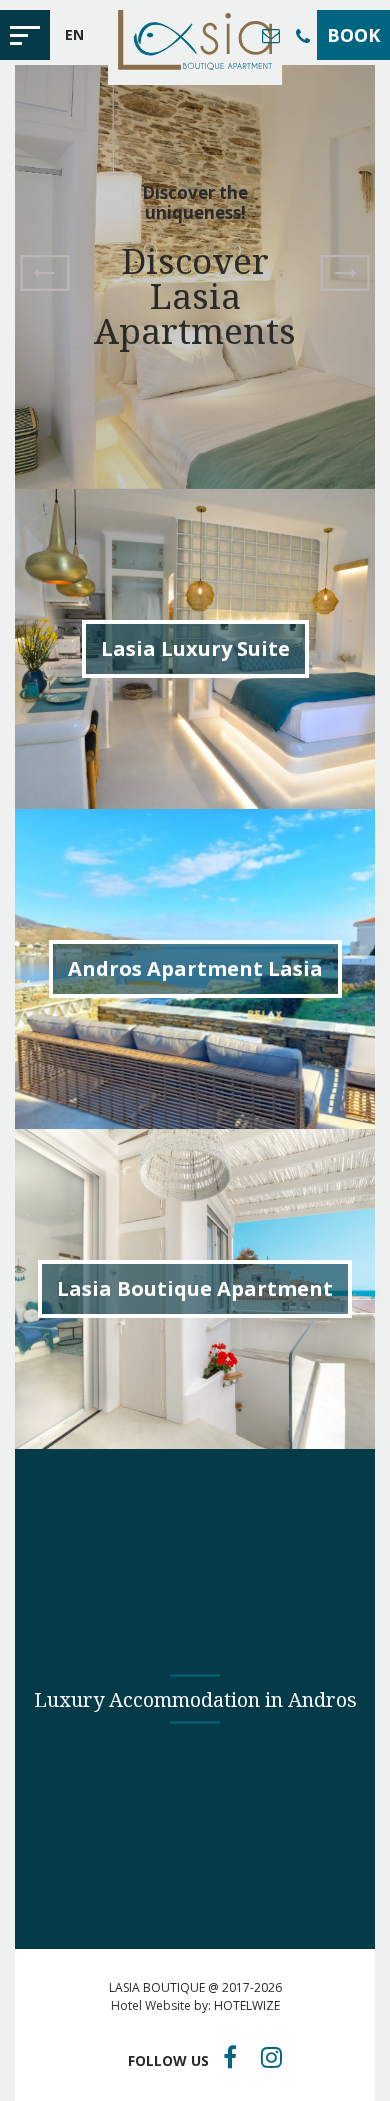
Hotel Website (151, 2005)
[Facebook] (230, 2057)
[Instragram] (271, 2057)
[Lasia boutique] (195, 42)
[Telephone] (303, 35)
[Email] (271, 35)
